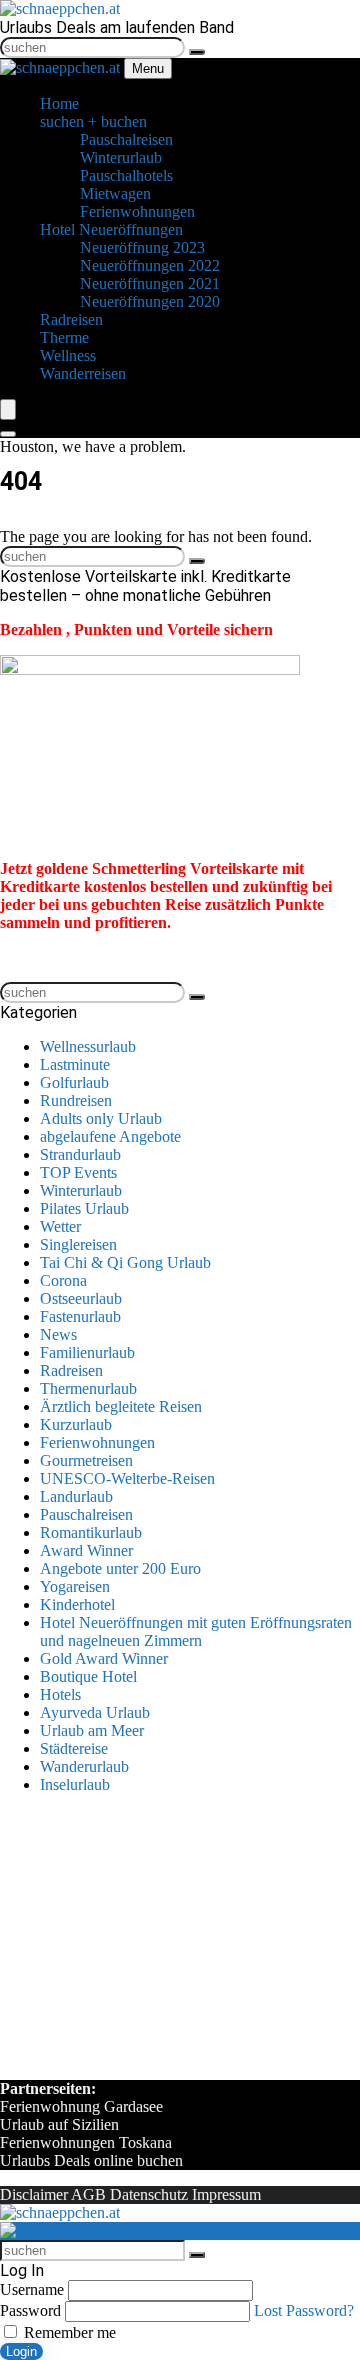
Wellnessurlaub (88, 1046)
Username (32, 2289)
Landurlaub (76, 1496)
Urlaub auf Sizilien (59, 2124)
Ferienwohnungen (97, 1442)
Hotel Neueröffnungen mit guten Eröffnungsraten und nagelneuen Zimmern (196, 1631)
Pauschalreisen (86, 1514)
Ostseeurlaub (81, 1298)
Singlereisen (78, 1244)
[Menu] (8, 409)
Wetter (60, 1226)
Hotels (60, 1694)
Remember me (68, 2332)
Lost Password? (304, 2310)
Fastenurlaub (80, 1316)
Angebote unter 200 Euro (120, 1568)
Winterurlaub (81, 1190)
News (58, 1334)
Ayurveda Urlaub (95, 1712)
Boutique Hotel (88, 1676)
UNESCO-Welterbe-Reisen (127, 1478)
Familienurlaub (87, 1352)
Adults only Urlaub (101, 1118)
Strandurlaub (80, 1154)
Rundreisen (76, 1100)
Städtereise (74, 1748)
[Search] (8, 434)
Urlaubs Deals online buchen (91, 2160)
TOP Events (78, 1172)
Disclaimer (34, 2194)
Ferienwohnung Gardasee (81, 2106)
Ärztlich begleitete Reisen (121, 1406)
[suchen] (197, 52)
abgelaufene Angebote (110, 1136)
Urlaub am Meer (92, 1730)
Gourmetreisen (86, 1460)
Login (21, 2351)
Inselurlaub (75, 1784)
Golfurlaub (74, 1082)
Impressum (226, 2194)
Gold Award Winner (104, 1658)
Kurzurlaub (76, 1424)
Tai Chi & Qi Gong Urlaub (125, 1262)
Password (30, 2310)
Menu (148, 68)
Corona (63, 1280)
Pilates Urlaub (84, 1208)
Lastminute (75, 1064)
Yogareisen (75, 1586)
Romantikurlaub (91, 1532)
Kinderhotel (77, 1604)
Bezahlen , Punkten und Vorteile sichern (136, 629)
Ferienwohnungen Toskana (86, 2142)
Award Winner (86, 1550)
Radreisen (71, 1370)
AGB (88, 2194)
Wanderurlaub (84, 1766)
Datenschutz (149, 2194)
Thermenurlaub (88, 1388)
